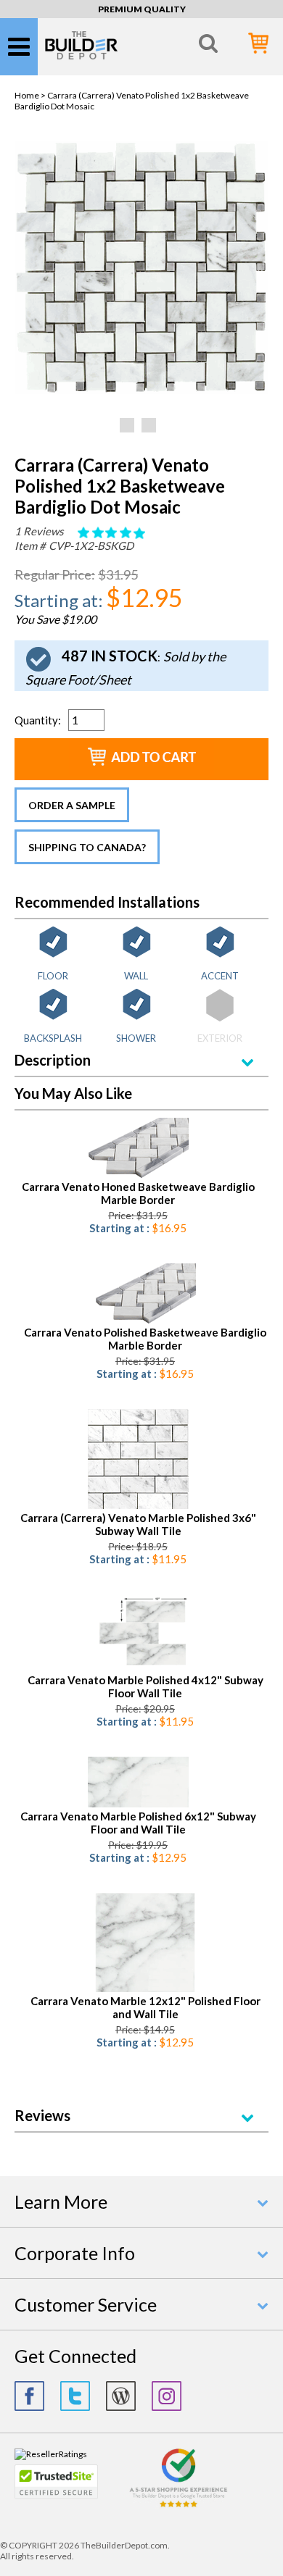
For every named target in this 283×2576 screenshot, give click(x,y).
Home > (31, 95)
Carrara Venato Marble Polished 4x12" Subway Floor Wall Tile (145, 1686)
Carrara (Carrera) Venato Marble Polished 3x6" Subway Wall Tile (138, 1524)
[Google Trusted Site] (179, 2505)
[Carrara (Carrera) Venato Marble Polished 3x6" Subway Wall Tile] (138, 1506)
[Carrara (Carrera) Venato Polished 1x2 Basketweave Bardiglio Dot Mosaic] (141, 391)
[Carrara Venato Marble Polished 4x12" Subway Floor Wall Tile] (145, 1668)
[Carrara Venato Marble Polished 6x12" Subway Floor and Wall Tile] (138, 1804)
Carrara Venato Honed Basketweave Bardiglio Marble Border (138, 1193)
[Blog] (121, 2396)
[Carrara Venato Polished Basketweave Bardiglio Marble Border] (145, 1320)
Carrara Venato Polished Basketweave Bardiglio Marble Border (145, 1339)
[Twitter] (75, 2396)
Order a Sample (72, 805)
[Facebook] (29, 2396)
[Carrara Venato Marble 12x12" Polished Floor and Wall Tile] (145, 1989)
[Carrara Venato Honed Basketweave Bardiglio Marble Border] (138, 1175)
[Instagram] (167, 2396)
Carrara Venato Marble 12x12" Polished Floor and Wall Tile (145, 2007)
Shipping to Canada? (87, 847)
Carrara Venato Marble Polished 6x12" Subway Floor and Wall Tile (138, 1823)
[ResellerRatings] (51, 2454)
